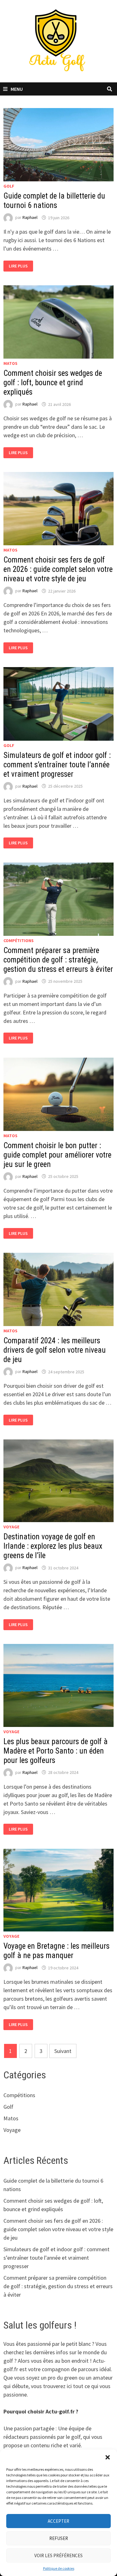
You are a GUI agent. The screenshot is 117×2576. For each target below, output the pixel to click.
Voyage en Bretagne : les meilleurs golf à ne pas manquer (56, 1951)
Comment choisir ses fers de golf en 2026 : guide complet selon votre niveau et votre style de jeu (58, 569)
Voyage (11, 1527)
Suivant (63, 2051)
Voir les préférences (58, 2555)
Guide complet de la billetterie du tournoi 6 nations (54, 201)
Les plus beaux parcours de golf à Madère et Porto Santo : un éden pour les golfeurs (56, 1751)
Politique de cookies (59, 2568)
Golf (9, 186)
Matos (10, 363)
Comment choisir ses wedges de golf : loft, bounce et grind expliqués (53, 383)
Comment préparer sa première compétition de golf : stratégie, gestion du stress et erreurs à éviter (58, 960)
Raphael (30, 218)
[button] (108, 2457)
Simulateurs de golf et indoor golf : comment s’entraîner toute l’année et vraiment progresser (57, 765)
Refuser (59, 2538)
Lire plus (20, 266)
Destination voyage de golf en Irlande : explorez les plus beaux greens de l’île (53, 1546)
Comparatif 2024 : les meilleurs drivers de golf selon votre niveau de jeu (55, 1350)
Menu (17, 89)
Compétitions (19, 941)
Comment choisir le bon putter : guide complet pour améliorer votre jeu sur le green (57, 1155)
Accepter (58, 2521)
